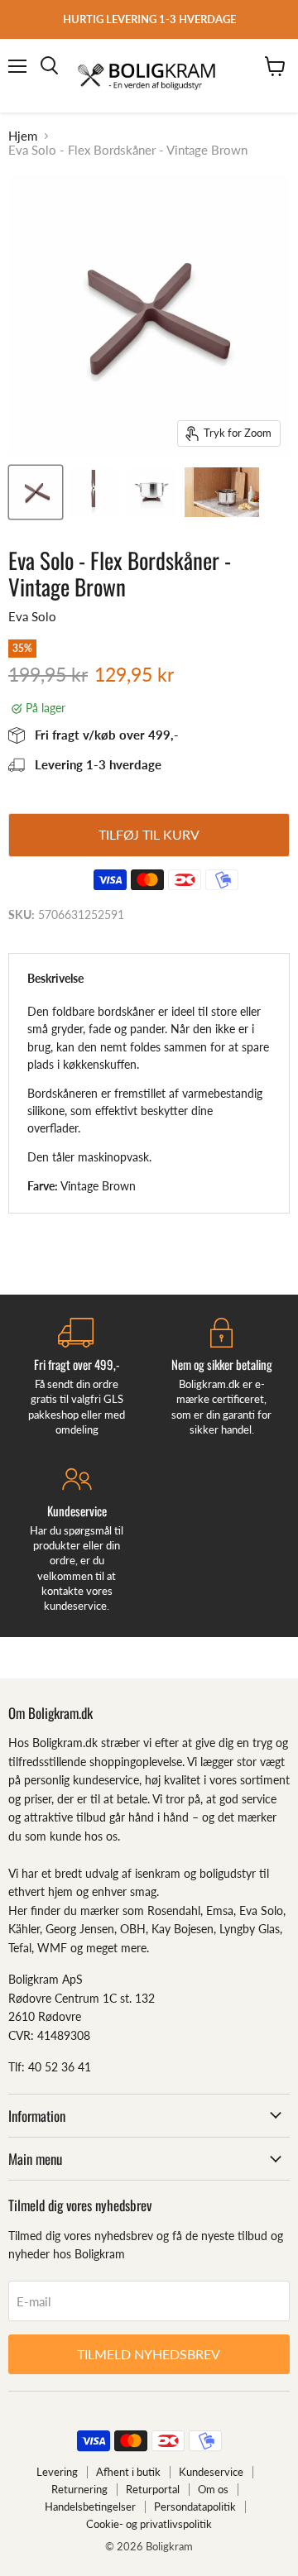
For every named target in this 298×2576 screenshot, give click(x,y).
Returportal (153, 2489)
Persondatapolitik (195, 2507)
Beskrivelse (55, 978)
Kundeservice (211, 2472)
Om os (213, 2489)
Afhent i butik (128, 2472)
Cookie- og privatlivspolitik (149, 2524)
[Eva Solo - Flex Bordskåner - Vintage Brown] (36, 492)
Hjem (23, 136)
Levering (57, 2472)
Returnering (79, 2489)
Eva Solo (32, 616)
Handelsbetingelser (90, 2507)
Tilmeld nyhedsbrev (149, 2354)
